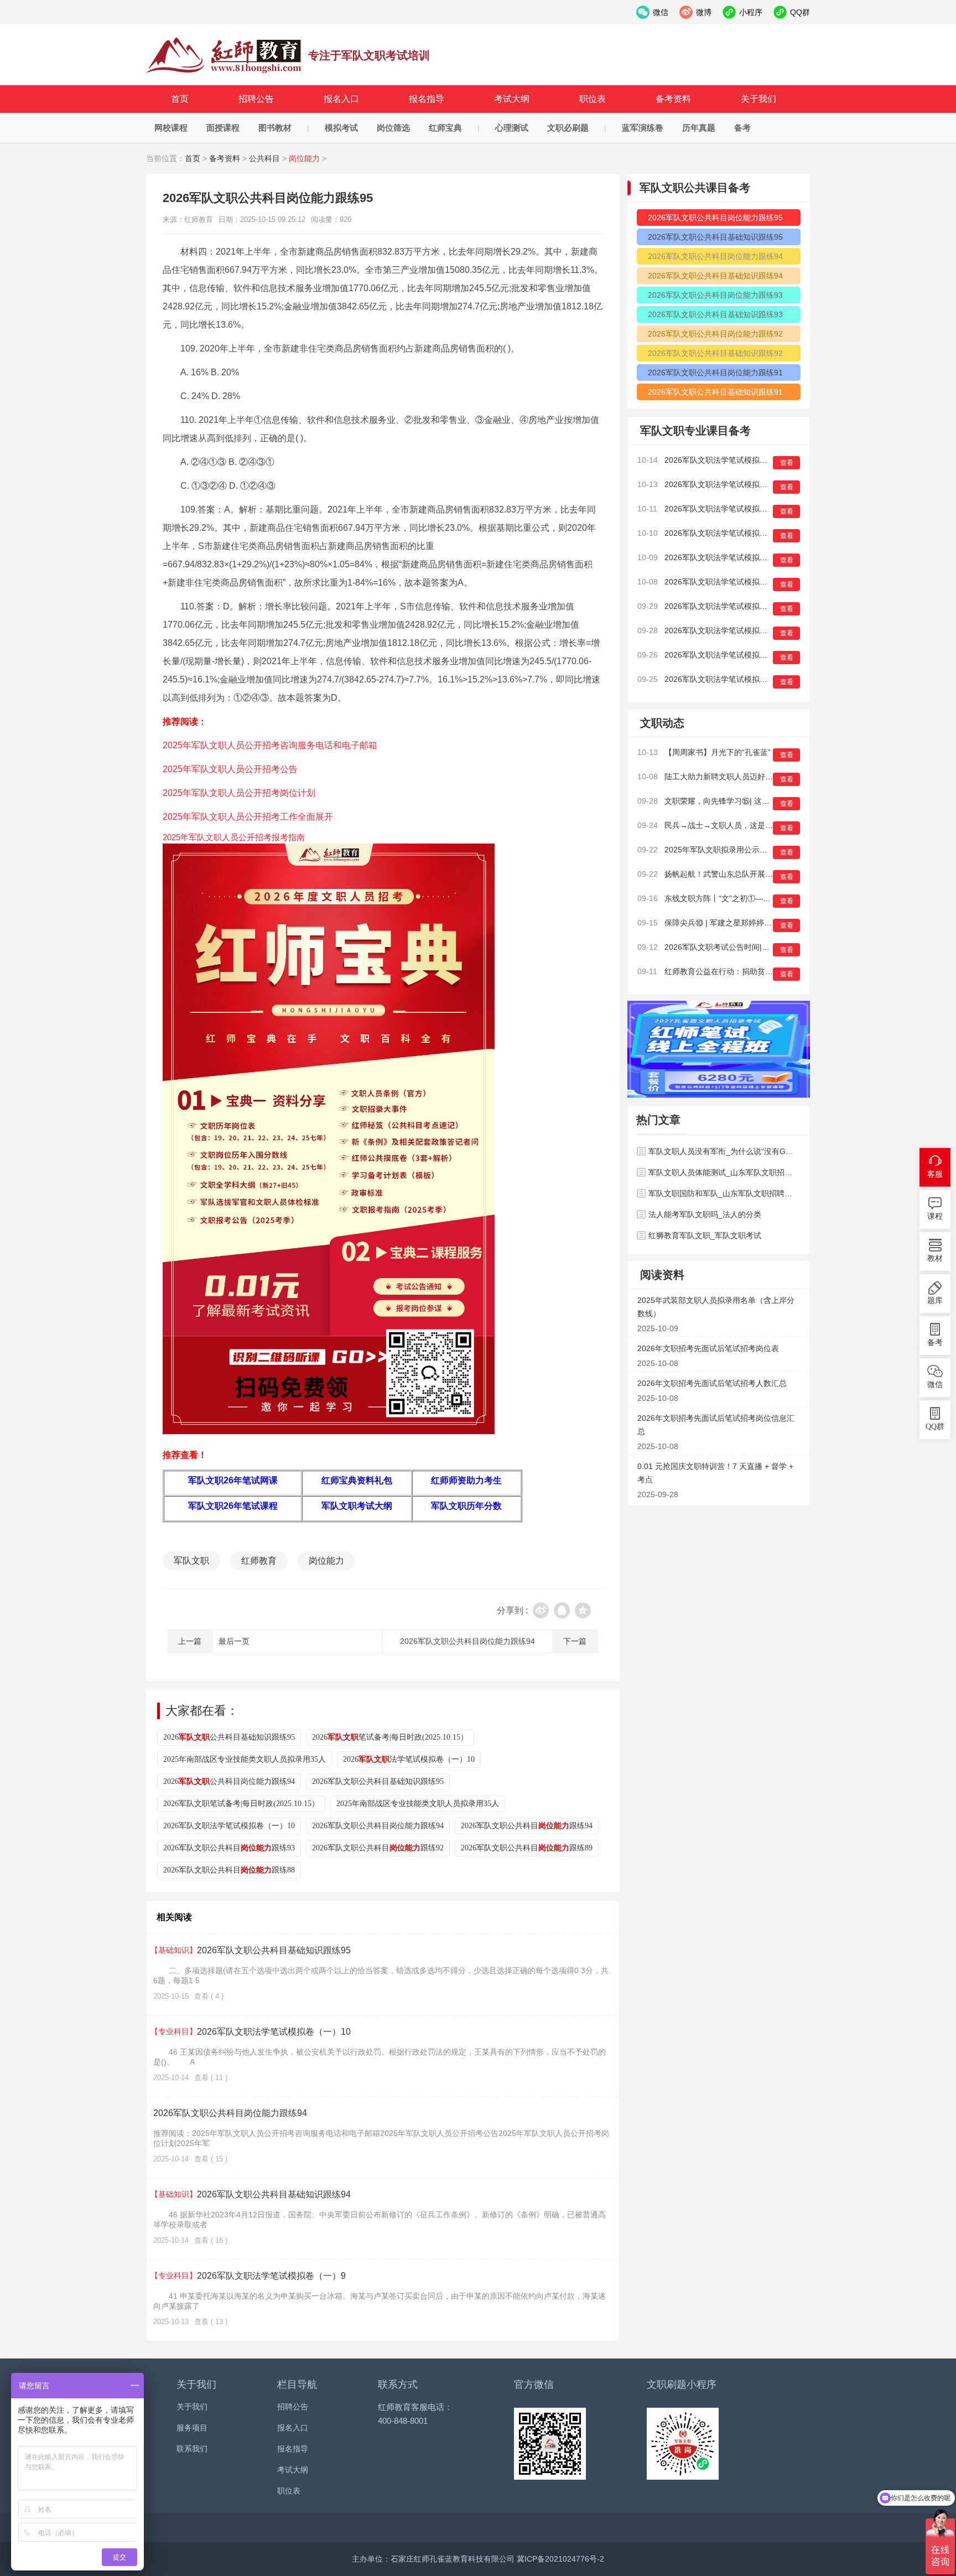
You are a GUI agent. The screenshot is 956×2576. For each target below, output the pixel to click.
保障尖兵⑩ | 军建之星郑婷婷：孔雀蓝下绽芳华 (745, 923)
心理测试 (512, 128)
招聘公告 (256, 99)
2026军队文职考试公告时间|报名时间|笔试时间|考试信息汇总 (770, 947)
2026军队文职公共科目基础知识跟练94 (252, 2194)
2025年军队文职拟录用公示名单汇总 (728, 850)
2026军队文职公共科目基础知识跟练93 (715, 314)
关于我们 (758, 99)
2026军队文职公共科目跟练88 (229, 1870)
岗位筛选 (393, 128)
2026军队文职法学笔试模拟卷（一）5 (730, 582)
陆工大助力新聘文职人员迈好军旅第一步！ (738, 777)
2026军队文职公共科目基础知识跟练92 (715, 353)
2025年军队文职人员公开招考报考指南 (234, 837)
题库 (935, 1300)
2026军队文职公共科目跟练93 (229, 1848)
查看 (787, 463)
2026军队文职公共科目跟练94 (527, 1826)
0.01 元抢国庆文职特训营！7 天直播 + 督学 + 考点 (715, 1473)
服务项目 (192, 2428)
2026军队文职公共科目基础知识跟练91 (715, 392)
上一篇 (190, 1641)
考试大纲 (512, 99)
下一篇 (575, 1641)
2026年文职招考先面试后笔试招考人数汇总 (712, 1383)
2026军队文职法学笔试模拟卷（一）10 (229, 1826)
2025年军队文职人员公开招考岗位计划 (239, 793)
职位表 (593, 99)
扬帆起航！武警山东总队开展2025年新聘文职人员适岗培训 (766, 874)
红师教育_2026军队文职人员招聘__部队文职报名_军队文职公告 (224, 55)
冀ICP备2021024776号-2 (560, 2559)
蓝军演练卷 (643, 128)
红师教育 (259, 1561)
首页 (180, 99)
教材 (935, 1258)
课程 (935, 1216)
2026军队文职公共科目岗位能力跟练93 (715, 295)
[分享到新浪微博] (541, 1610)
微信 (935, 1385)
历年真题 (699, 128)
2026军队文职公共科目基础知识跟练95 (378, 1781)
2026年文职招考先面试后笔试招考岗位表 (708, 1348)
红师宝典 (445, 128)
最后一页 (234, 1641)
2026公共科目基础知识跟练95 (229, 1737)
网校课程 (171, 128)
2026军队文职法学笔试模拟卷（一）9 (250, 2276)
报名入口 (341, 99)
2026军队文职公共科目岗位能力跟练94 (467, 1641)
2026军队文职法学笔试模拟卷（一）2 (730, 655)
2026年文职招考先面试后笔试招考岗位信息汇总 (716, 1425)
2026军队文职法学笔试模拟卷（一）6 (730, 557)
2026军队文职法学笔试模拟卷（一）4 (730, 606)
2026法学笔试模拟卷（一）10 (409, 1759)
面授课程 (223, 128)
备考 (742, 128)
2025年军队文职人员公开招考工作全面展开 (248, 817)
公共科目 (264, 158)
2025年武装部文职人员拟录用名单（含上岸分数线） (716, 1307)
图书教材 (275, 128)
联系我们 (192, 2449)
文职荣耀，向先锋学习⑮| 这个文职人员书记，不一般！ (760, 801)
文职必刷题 (568, 128)
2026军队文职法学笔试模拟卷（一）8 (730, 509)
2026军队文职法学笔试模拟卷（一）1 (730, 679)
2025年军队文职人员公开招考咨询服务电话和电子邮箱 (270, 745)
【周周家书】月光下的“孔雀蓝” (718, 752)
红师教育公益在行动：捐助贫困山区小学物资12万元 (754, 971)
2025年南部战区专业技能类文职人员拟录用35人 (245, 1759)
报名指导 (427, 99)
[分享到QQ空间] (583, 1610)
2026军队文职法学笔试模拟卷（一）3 (730, 630)
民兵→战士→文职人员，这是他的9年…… (736, 825)
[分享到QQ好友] (562, 1610)
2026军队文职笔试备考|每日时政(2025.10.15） (241, 1804)
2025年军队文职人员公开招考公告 (230, 769)
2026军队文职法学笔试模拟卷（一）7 (730, 533)
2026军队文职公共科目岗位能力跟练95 (715, 218)
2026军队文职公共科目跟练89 (527, 1848)
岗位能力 (304, 158)
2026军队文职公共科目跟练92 (378, 1848)
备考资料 (673, 99)
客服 (935, 1174)
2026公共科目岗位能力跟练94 (229, 1781)
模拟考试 (341, 128)
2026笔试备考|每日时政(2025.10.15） (390, 1737)
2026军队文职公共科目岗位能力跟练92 (715, 334)
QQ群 (935, 1427)
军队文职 (191, 1561)
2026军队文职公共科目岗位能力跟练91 (715, 373)
